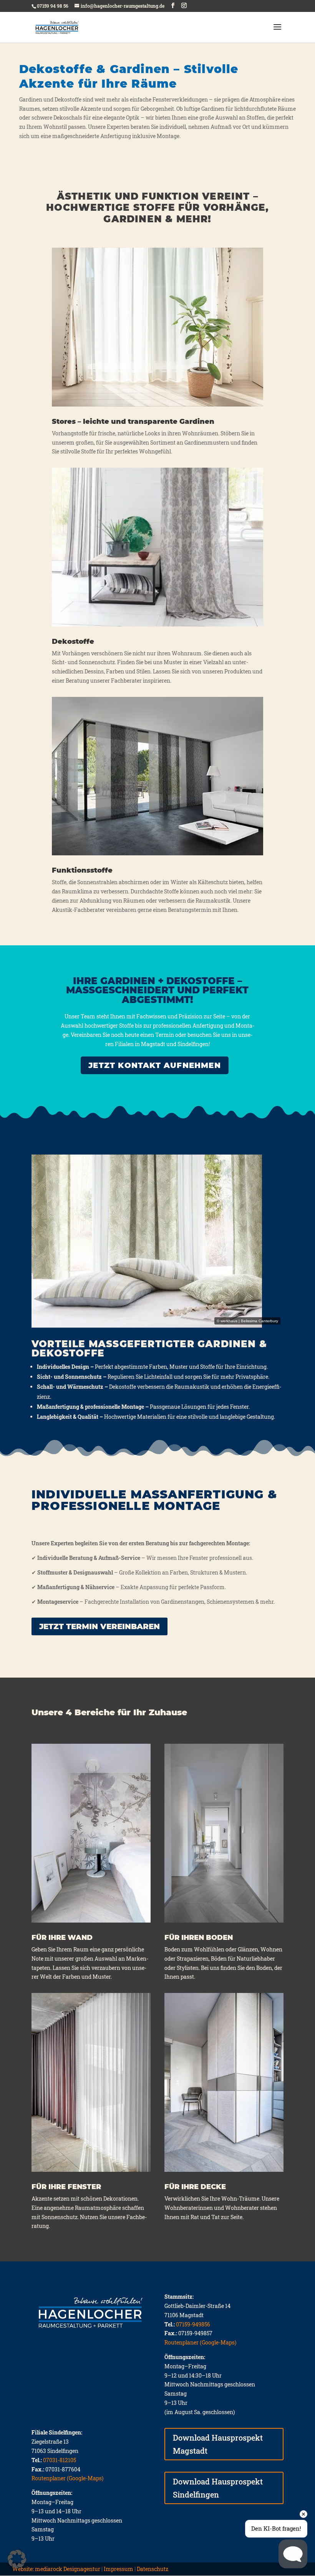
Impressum (119, 2569)
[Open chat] (293, 2554)
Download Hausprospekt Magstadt (218, 2444)
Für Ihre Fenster (66, 2187)
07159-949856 (193, 2324)
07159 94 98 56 (53, 6)
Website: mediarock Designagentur (56, 2569)
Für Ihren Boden (199, 1938)
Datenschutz (153, 2569)
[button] (17, 2559)
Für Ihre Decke (195, 2187)
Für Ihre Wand (62, 1938)
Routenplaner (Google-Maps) (200, 2342)
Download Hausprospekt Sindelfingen (218, 2488)
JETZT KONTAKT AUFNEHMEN (155, 1065)
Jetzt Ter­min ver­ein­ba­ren (99, 1626)
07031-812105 (60, 2460)
